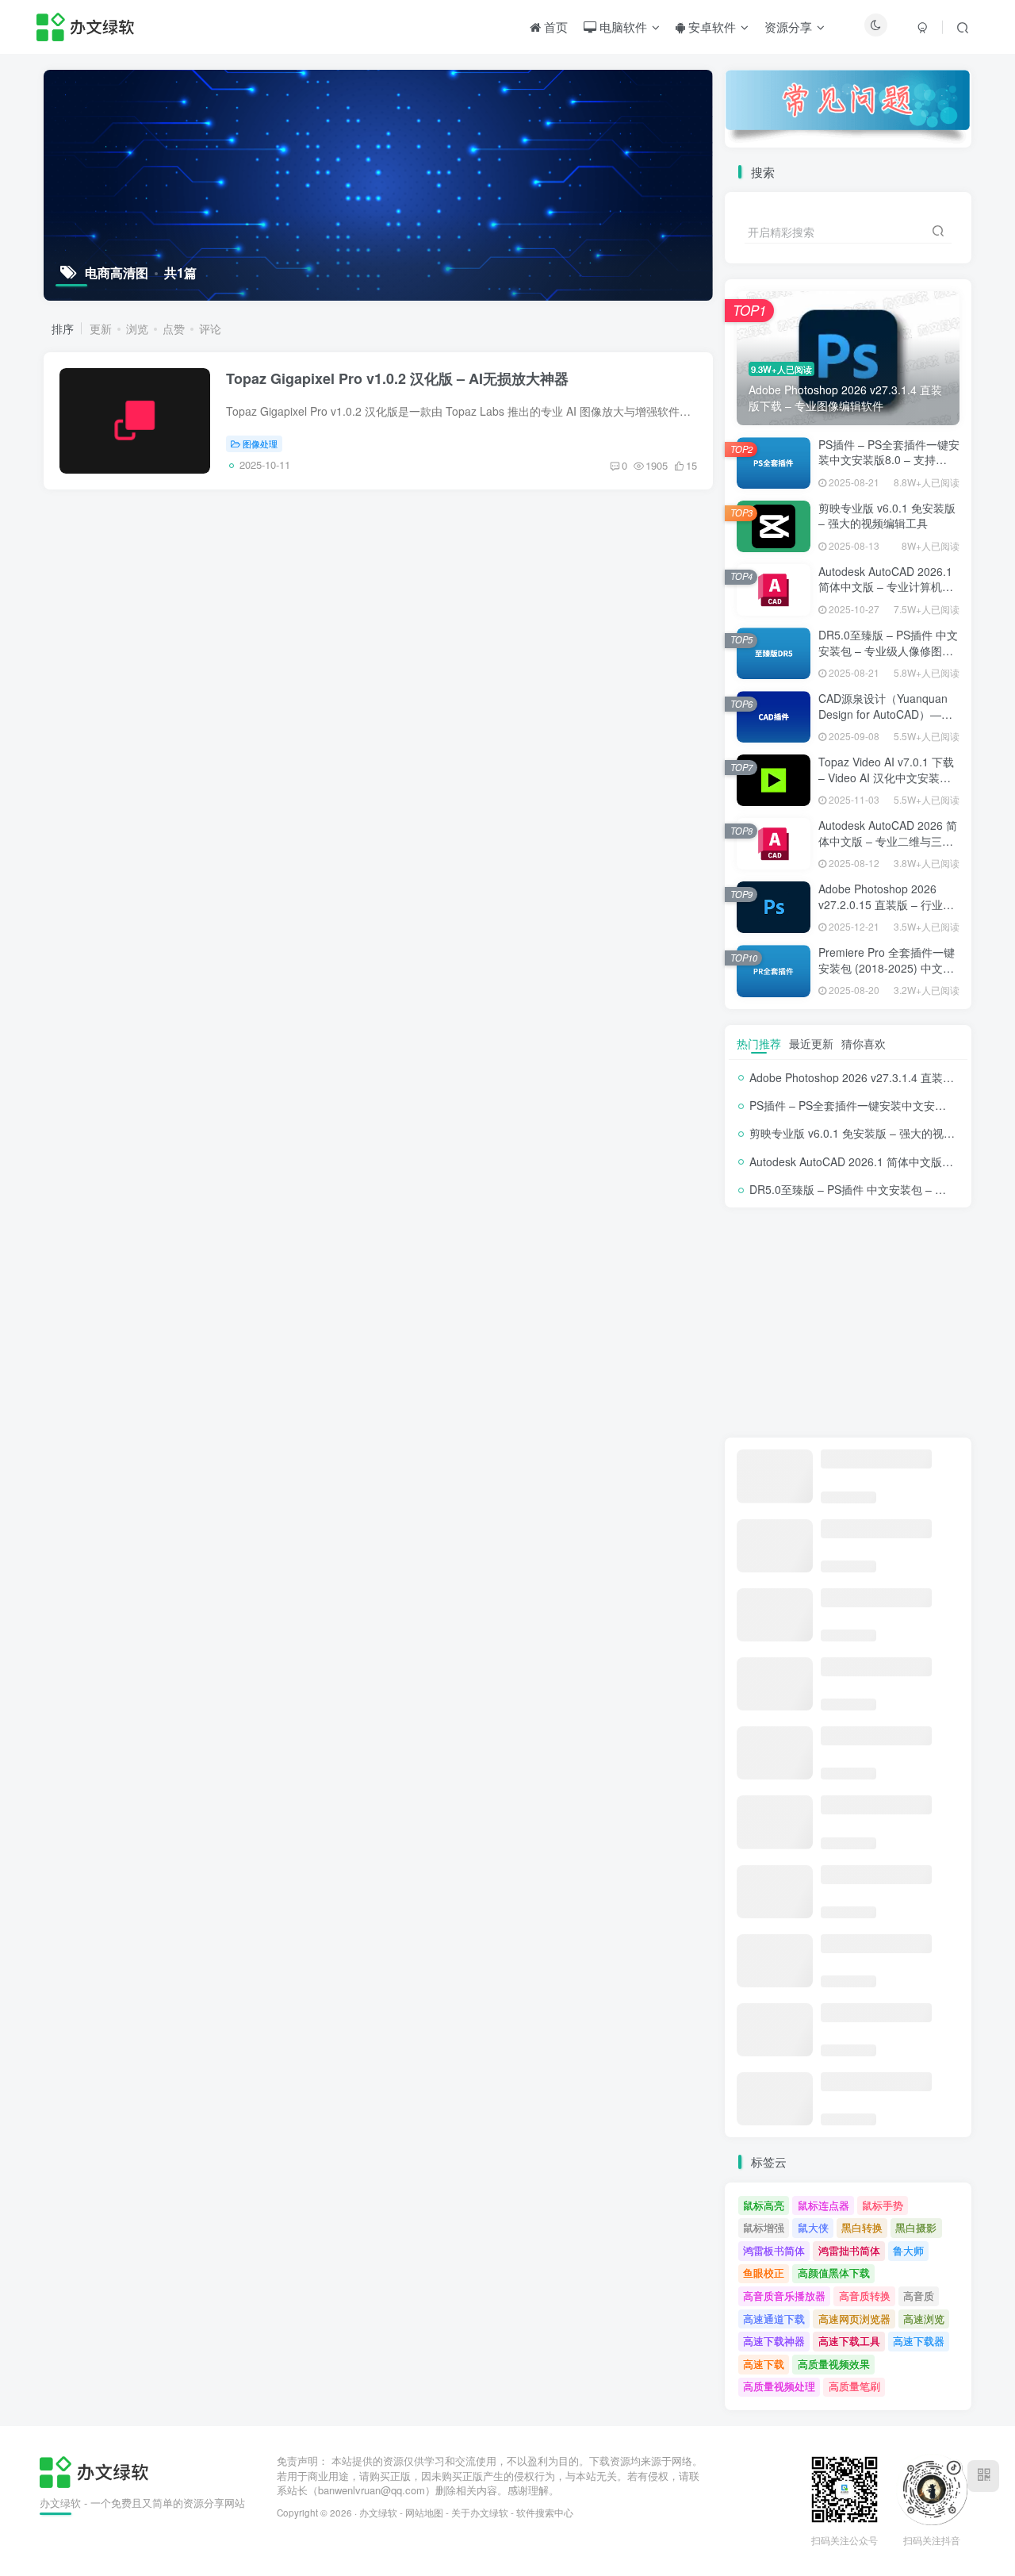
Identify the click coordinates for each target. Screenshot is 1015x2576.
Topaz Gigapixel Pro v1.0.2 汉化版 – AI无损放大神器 (397, 378)
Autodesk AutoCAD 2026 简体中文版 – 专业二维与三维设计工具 (888, 841)
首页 (554, 27)
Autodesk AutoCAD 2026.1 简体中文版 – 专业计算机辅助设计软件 (886, 587)
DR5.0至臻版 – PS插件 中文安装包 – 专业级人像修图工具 (888, 650)
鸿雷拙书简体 (849, 2250)
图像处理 (260, 443)
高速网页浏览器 (854, 2319)
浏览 (137, 328)
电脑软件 (622, 27)
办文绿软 (378, 2513)
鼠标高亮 (764, 2205)
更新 (101, 328)
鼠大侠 (813, 2227)
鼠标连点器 (823, 2205)
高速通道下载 (774, 2319)
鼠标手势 (883, 2205)
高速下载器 (919, 2341)
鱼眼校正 (764, 2273)
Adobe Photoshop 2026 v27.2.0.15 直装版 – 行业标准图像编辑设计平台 (886, 904)
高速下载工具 (849, 2341)
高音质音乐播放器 (784, 2296)
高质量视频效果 (834, 2364)
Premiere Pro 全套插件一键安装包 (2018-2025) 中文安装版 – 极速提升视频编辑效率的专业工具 (887, 975)
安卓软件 (710, 27)
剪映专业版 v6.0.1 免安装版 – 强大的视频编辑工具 (887, 516)
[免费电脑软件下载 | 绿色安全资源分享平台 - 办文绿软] (94, 2470)
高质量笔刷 (854, 2386)
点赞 (174, 328)
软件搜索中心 (545, 2513)
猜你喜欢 (864, 1043)
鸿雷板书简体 (774, 2250)
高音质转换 (865, 2296)
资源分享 (788, 27)
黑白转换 (862, 2227)
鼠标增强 (764, 2227)
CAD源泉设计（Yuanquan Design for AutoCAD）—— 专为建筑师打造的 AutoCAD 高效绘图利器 (887, 722)
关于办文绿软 (480, 2513)
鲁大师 (908, 2250)
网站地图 (424, 2513)
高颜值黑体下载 (834, 2273)
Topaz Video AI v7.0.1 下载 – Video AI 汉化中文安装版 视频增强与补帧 (886, 777)
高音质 (919, 2296)
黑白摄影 (916, 2227)
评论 (210, 328)
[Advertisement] (848, 1323)
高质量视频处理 (779, 2386)
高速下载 (764, 2364)
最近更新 (811, 1043)
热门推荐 (759, 1043)
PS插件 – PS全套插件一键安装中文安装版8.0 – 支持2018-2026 (889, 460)
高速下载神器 (774, 2341)
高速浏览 (924, 2319)
